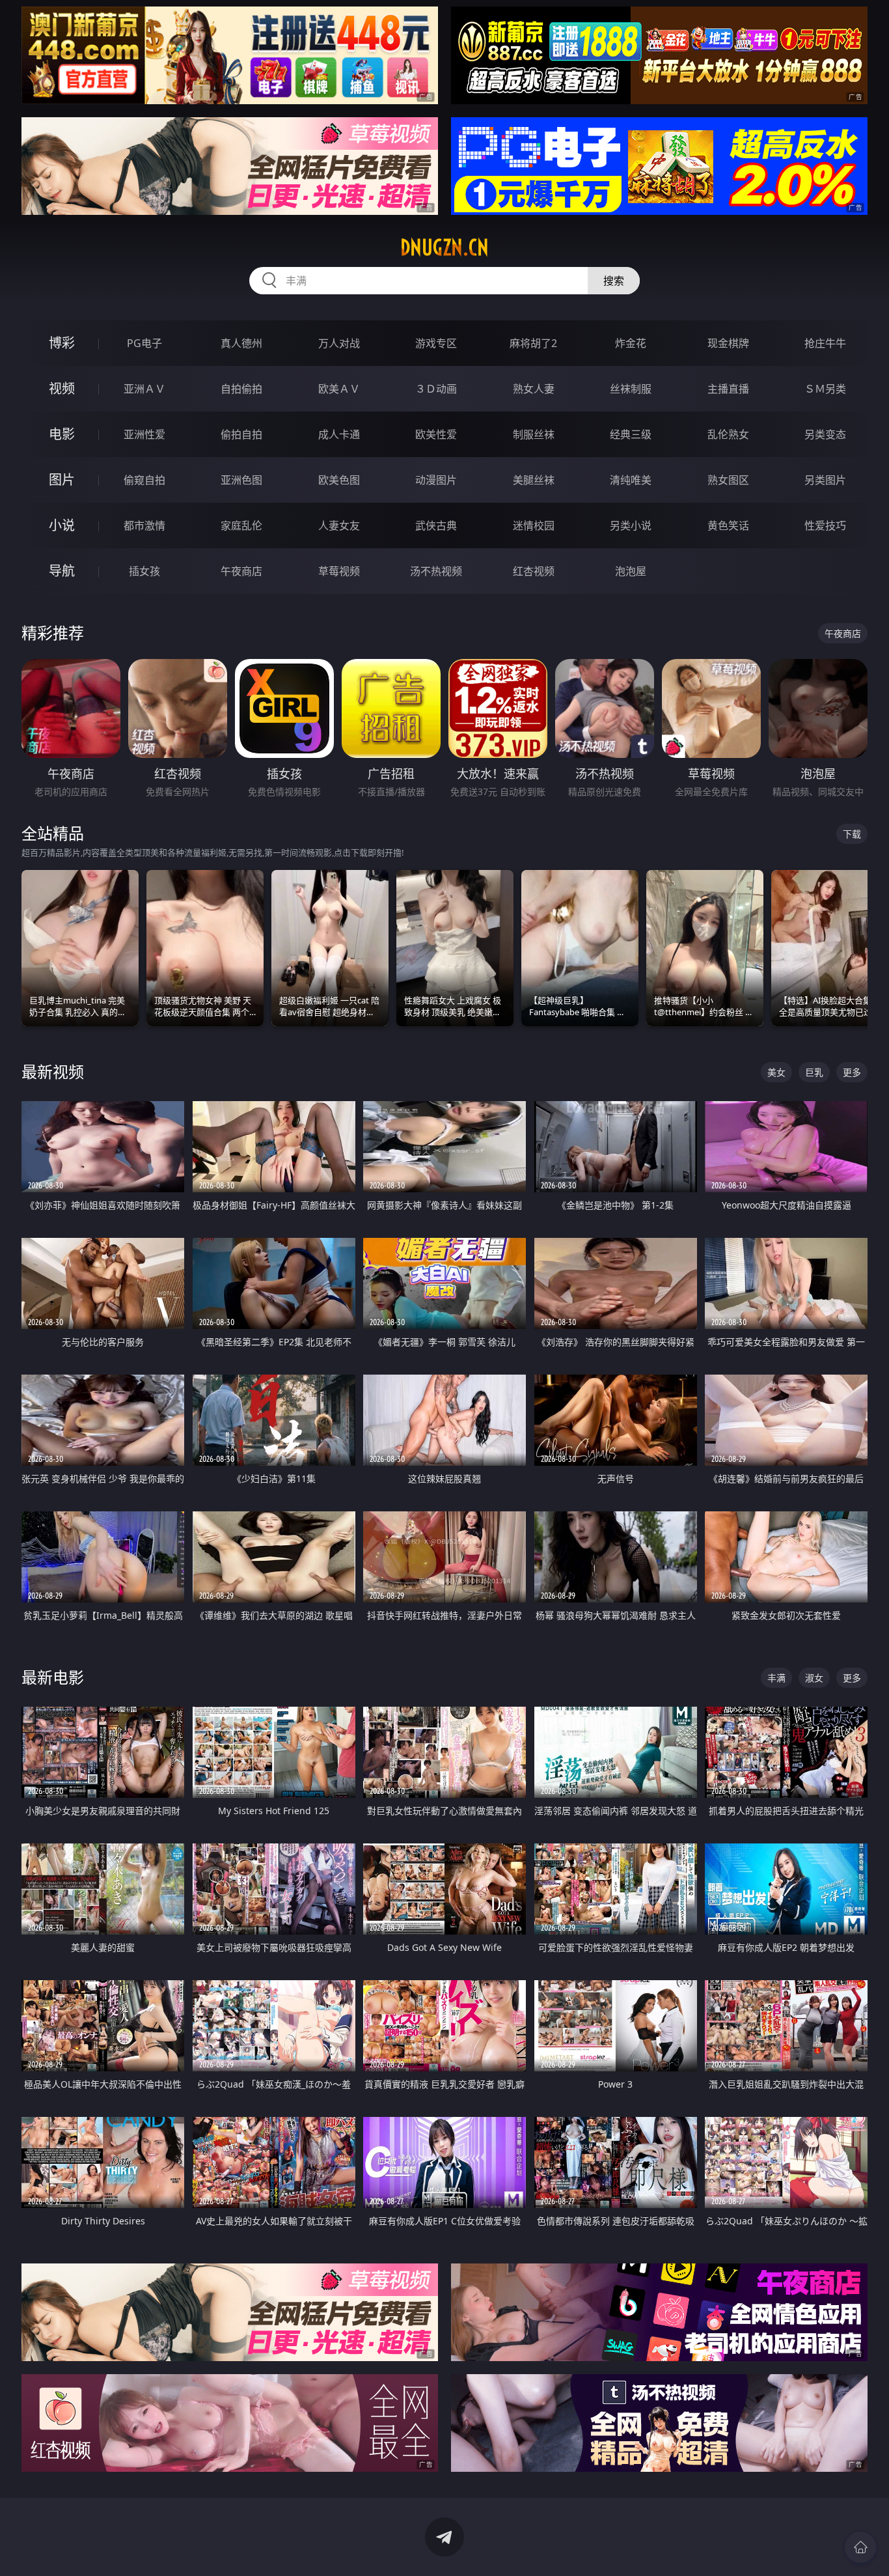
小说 (62, 525)
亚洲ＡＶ (144, 389)
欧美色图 (339, 480)
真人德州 (241, 343)
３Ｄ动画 (436, 389)
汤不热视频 (436, 571)
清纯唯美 (631, 480)
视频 (62, 388)
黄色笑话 (728, 525)
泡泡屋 (631, 571)
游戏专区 (436, 343)
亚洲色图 (241, 480)
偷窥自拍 (144, 480)
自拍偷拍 (241, 389)
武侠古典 (436, 525)
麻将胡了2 (533, 343)
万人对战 (339, 343)
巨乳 (814, 1072)
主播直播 (728, 389)
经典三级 (631, 434)
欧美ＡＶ (339, 389)
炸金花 (631, 343)
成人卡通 (339, 434)
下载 (852, 834)
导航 (62, 571)
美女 (776, 1072)
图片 (62, 480)
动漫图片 (436, 480)
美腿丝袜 (534, 480)
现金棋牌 (728, 343)
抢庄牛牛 (825, 343)
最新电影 (53, 1677)
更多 (852, 1072)
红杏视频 (534, 571)
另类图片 (825, 480)
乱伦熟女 (728, 434)
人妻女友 (339, 525)
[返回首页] (860, 2547)
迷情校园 (534, 525)
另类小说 (631, 525)
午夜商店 (241, 571)
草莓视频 (339, 571)
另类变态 (825, 434)
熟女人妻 (534, 389)
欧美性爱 (436, 434)
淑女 (814, 1678)
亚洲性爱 (144, 434)
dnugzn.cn (444, 247)
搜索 (614, 281)
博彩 (62, 343)
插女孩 (144, 571)
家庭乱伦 (241, 525)
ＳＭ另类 (825, 389)
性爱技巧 (825, 525)
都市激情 (144, 525)
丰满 (776, 1678)
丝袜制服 (631, 389)
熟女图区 (728, 480)
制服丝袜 (534, 434)
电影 (62, 434)
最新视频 (53, 1071)
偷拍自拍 (241, 434)
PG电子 (144, 343)
